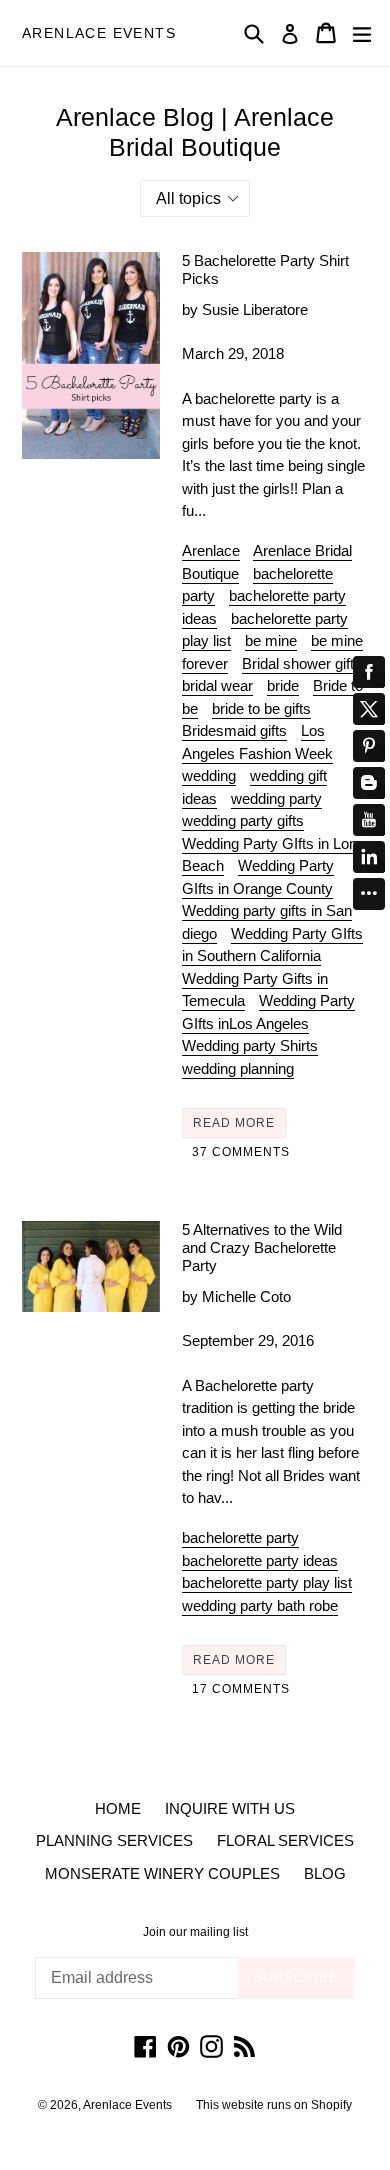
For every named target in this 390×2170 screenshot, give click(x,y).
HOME (118, 1808)
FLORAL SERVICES (285, 1840)
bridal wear (217, 685)
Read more (234, 1123)
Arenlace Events (99, 33)
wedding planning (238, 1068)
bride (283, 685)
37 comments (241, 1152)
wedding (209, 775)
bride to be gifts (261, 708)
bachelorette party (240, 1537)
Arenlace (211, 550)
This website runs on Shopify (274, 2105)
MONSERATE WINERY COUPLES (162, 1873)
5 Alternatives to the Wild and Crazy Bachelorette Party (262, 1247)
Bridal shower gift (298, 663)
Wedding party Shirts (250, 1045)
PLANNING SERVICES (114, 1840)
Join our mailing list (195, 1932)
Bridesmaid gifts (234, 730)
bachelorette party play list (267, 1582)
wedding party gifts (243, 820)
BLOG (325, 1873)
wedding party (276, 798)
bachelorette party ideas (260, 1560)
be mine (271, 640)
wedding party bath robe (260, 1605)
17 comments (241, 1689)
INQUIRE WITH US (230, 1808)
